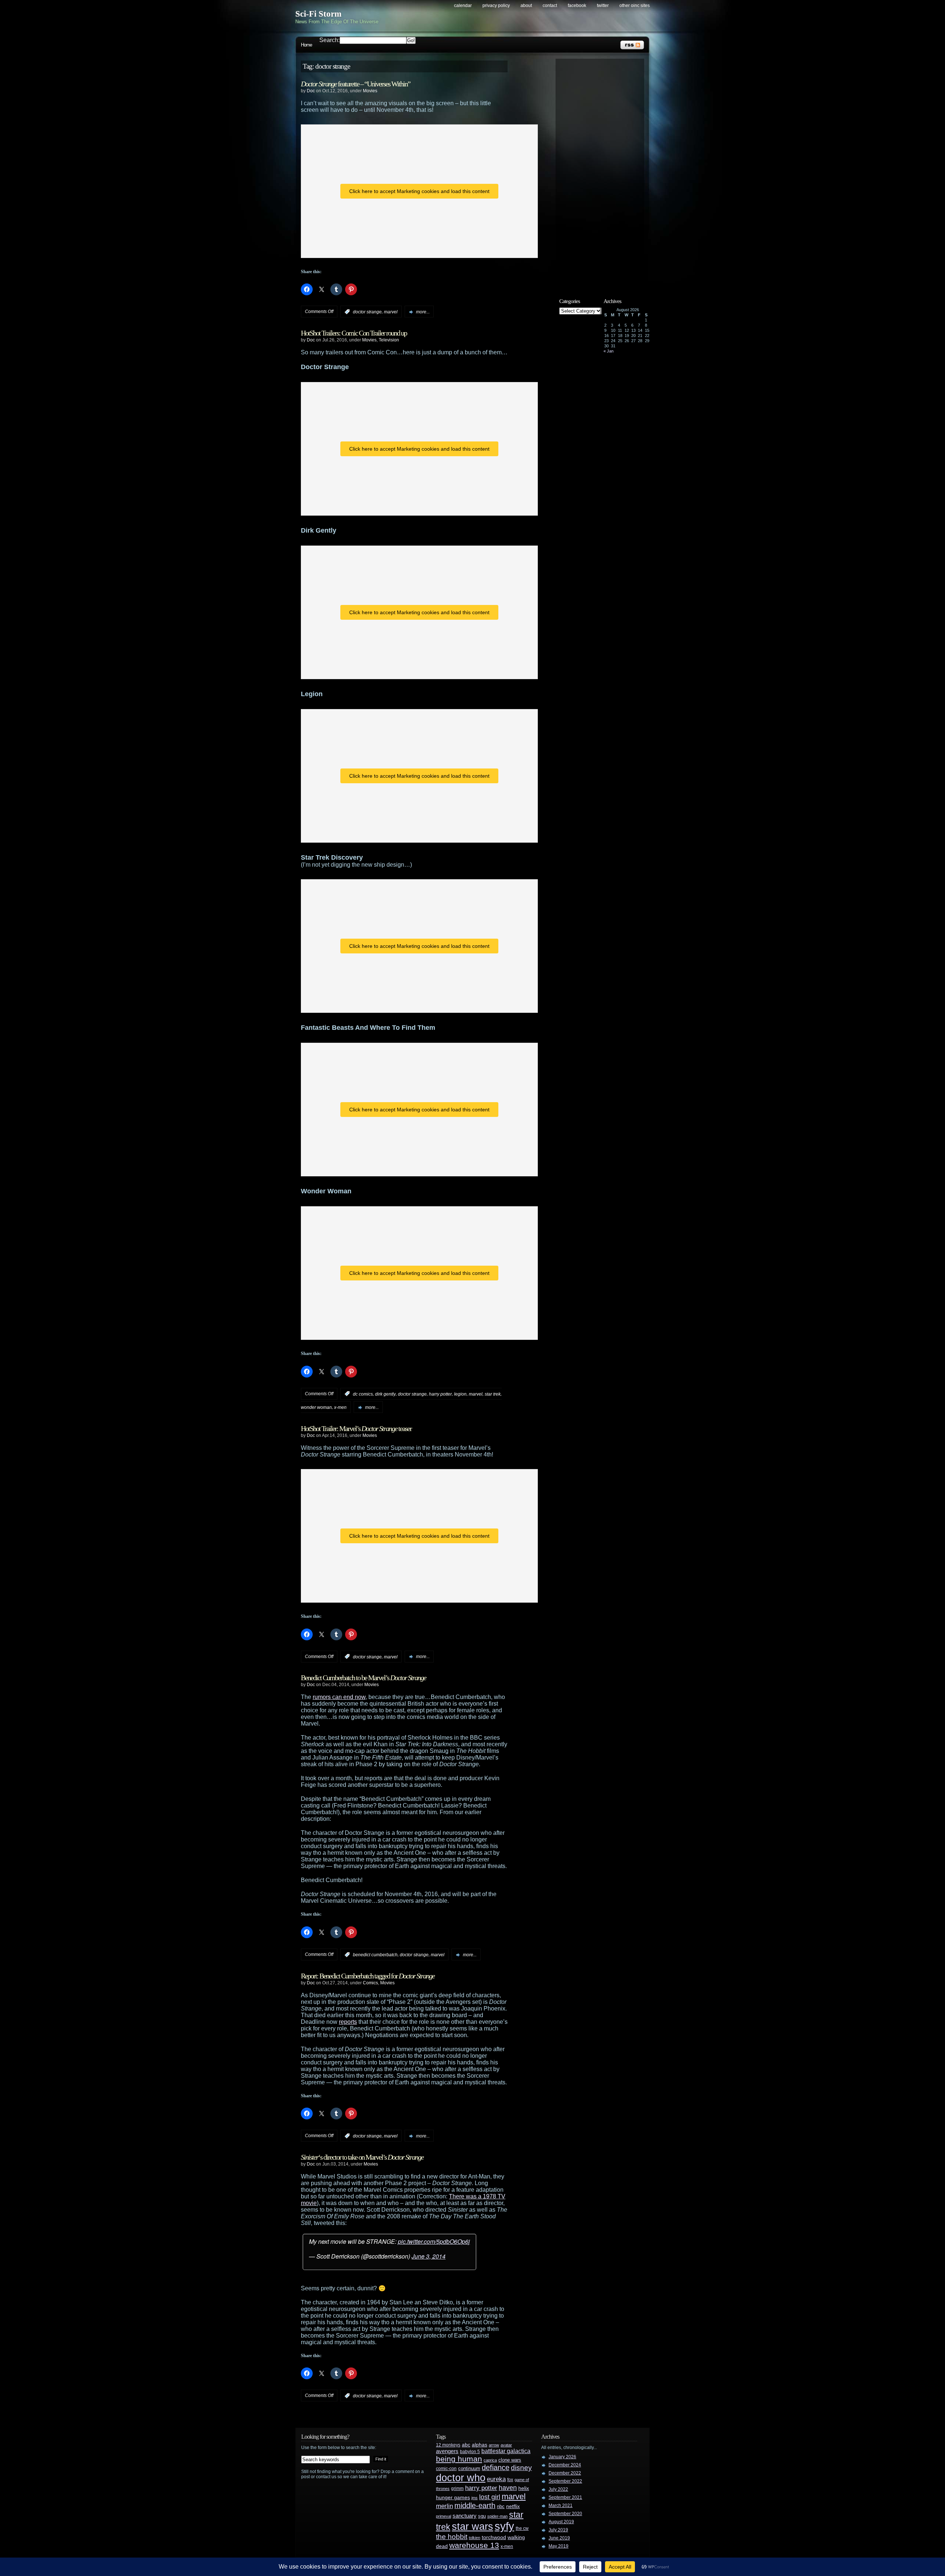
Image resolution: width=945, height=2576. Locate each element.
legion (460, 1394)
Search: (329, 40)
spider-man (497, 2516)
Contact (550, 6)
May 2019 (559, 2546)
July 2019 (558, 2530)
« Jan (609, 351)
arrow (494, 2445)
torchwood (494, 2537)
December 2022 (565, 2473)
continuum (469, 2468)
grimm (457, 2489)
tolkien (475, 2538)
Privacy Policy (496, 6)
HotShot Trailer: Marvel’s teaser (356, 1428)
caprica (490, 2460)
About (526, 6)
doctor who (461, 2478)
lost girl (490, 2497)
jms (475, 2498)
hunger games (453, 2497)
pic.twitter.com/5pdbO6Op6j (434, 2241)
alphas (480, 2445)
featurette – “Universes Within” (355, 84)
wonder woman (316, 1407)
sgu (482, 2516)
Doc (311, 91)
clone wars (510, 2460)
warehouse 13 (474, 2545)
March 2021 (561, 2506)
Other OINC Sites (635, 6)
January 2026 (562, 2457)
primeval (444, 2516)
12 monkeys (448, 2445)
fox (510, 2480)
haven (508, 2488)
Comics (370, 1983)
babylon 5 (470, 2451)
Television (389, 340)
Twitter (603, 6)
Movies (370, 91)
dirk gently (385, 1394)
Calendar (463, 6)
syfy (504, 2526)
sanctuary (465, 2516)
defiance (496, 2467)
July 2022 (558, 2489)
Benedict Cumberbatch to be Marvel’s (363, 1678)
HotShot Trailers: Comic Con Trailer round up (354, 333)
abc (466, 2445)
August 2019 (561, 2522)
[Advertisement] (604, 172)
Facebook (577, 6)
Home (306, 45)
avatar (506, 2445)
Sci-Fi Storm (318, 14)
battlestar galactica (506, 2451)
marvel (391, 312)
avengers (447, 2451)
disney (521, 2467)
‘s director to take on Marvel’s (362, 2157)
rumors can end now (339, 1697)
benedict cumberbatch (375, 1955)
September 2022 (565, 2481)
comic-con (446, 2468)
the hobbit (452, 2537)
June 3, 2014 (429, 2256)
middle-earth (475, 2506)
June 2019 (559, 2538)
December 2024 (565, 2465)
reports (348, 2022)
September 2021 (565, 2497)
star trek (493, 1394)
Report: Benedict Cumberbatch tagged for (368, 1976)
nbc (501, 2506)
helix (524, 2488)
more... (423, 312)
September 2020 (565, 2514)
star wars (472, 2527)
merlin (444, 2506)
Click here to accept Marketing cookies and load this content (419, 191)
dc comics (363, 1394)
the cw (522, 2528)
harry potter (440, 1394)
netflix (513, 2506)
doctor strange (367, 312)
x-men (340, 1407)
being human (459, 2459)
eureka (496, 2479)
